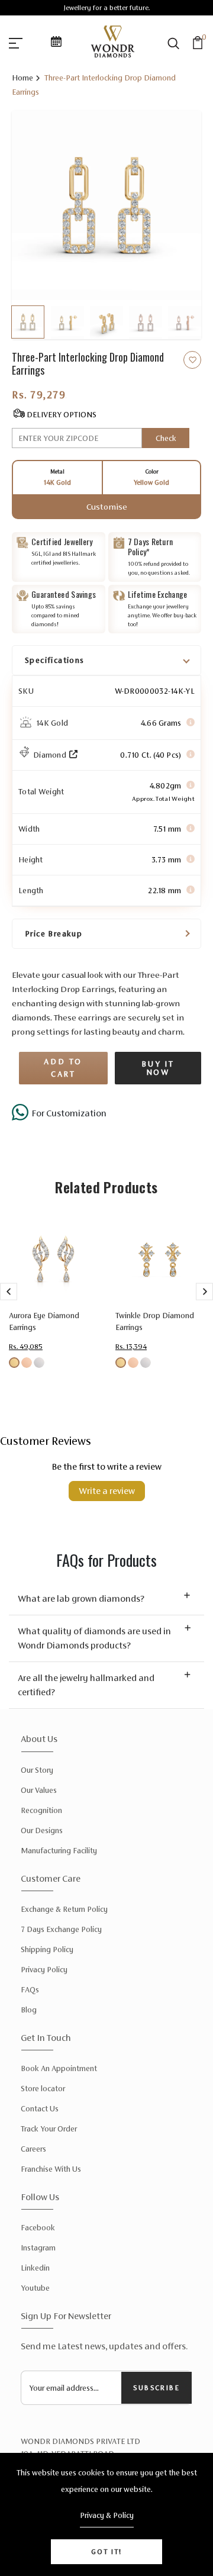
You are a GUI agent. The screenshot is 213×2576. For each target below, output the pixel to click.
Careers (33, 2149)
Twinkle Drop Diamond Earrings (155, 1321)
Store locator (43, 2089)
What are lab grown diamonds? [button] (81, 1598)
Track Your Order (49, 2129)
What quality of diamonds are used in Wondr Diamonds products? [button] (94, 1638)
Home (22, 78)
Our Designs (42, 1830)
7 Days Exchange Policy (61, 1929)
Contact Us (40, 2109)
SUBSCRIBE (156, 2388)
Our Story (37, 1770)
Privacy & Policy (107, 2515)
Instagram (38, 2248)
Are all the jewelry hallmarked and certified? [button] (86, 1685)
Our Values (39, 1790)
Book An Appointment (59, 2068)
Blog (29, 2010)
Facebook (38, 2228)
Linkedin (35, 2268)
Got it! (106, 2552)
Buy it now (158, 1068)
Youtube (35, 2288)
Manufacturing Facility (59, 1851)
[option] (106, 205)
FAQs (30, 1990)
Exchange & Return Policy (64, 1909)
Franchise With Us (51, 2169)
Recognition (41, 1810)
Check (166, 438)
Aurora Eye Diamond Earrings (44, 1321)
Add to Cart (63, 1068)
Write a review (107, 1491)
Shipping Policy (47, 1949)
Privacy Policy (44, 1970)
